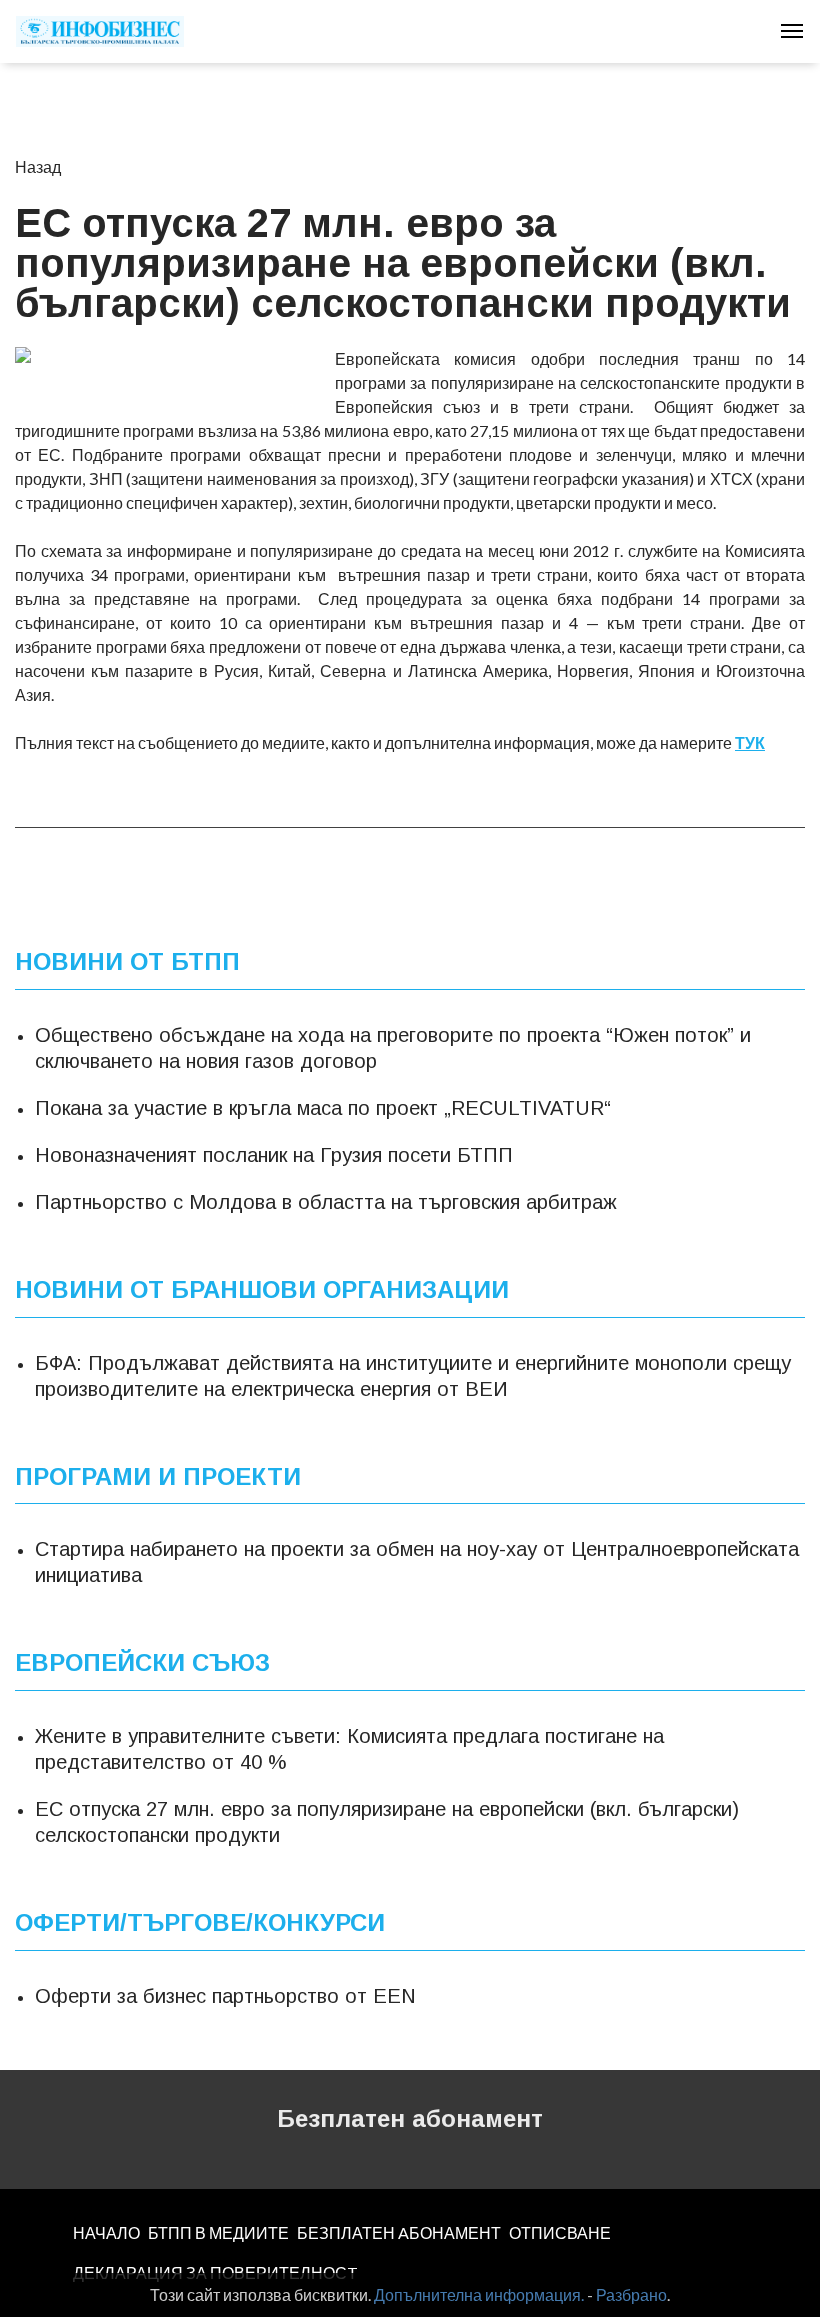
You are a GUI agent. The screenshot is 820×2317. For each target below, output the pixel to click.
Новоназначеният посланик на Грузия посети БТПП (274, 1155)
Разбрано (631, 2294)
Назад (38, 166)
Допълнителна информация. (479, 2294)
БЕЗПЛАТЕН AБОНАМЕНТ (399, 2232)
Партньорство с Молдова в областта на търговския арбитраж (326, 1202)
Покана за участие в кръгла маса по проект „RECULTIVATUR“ (323, 1108)
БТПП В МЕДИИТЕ (218, 2232)
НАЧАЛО (106, 2232)
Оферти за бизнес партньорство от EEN (225, 1996)
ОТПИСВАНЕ (560, 2232)
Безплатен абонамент (410, 2118)
